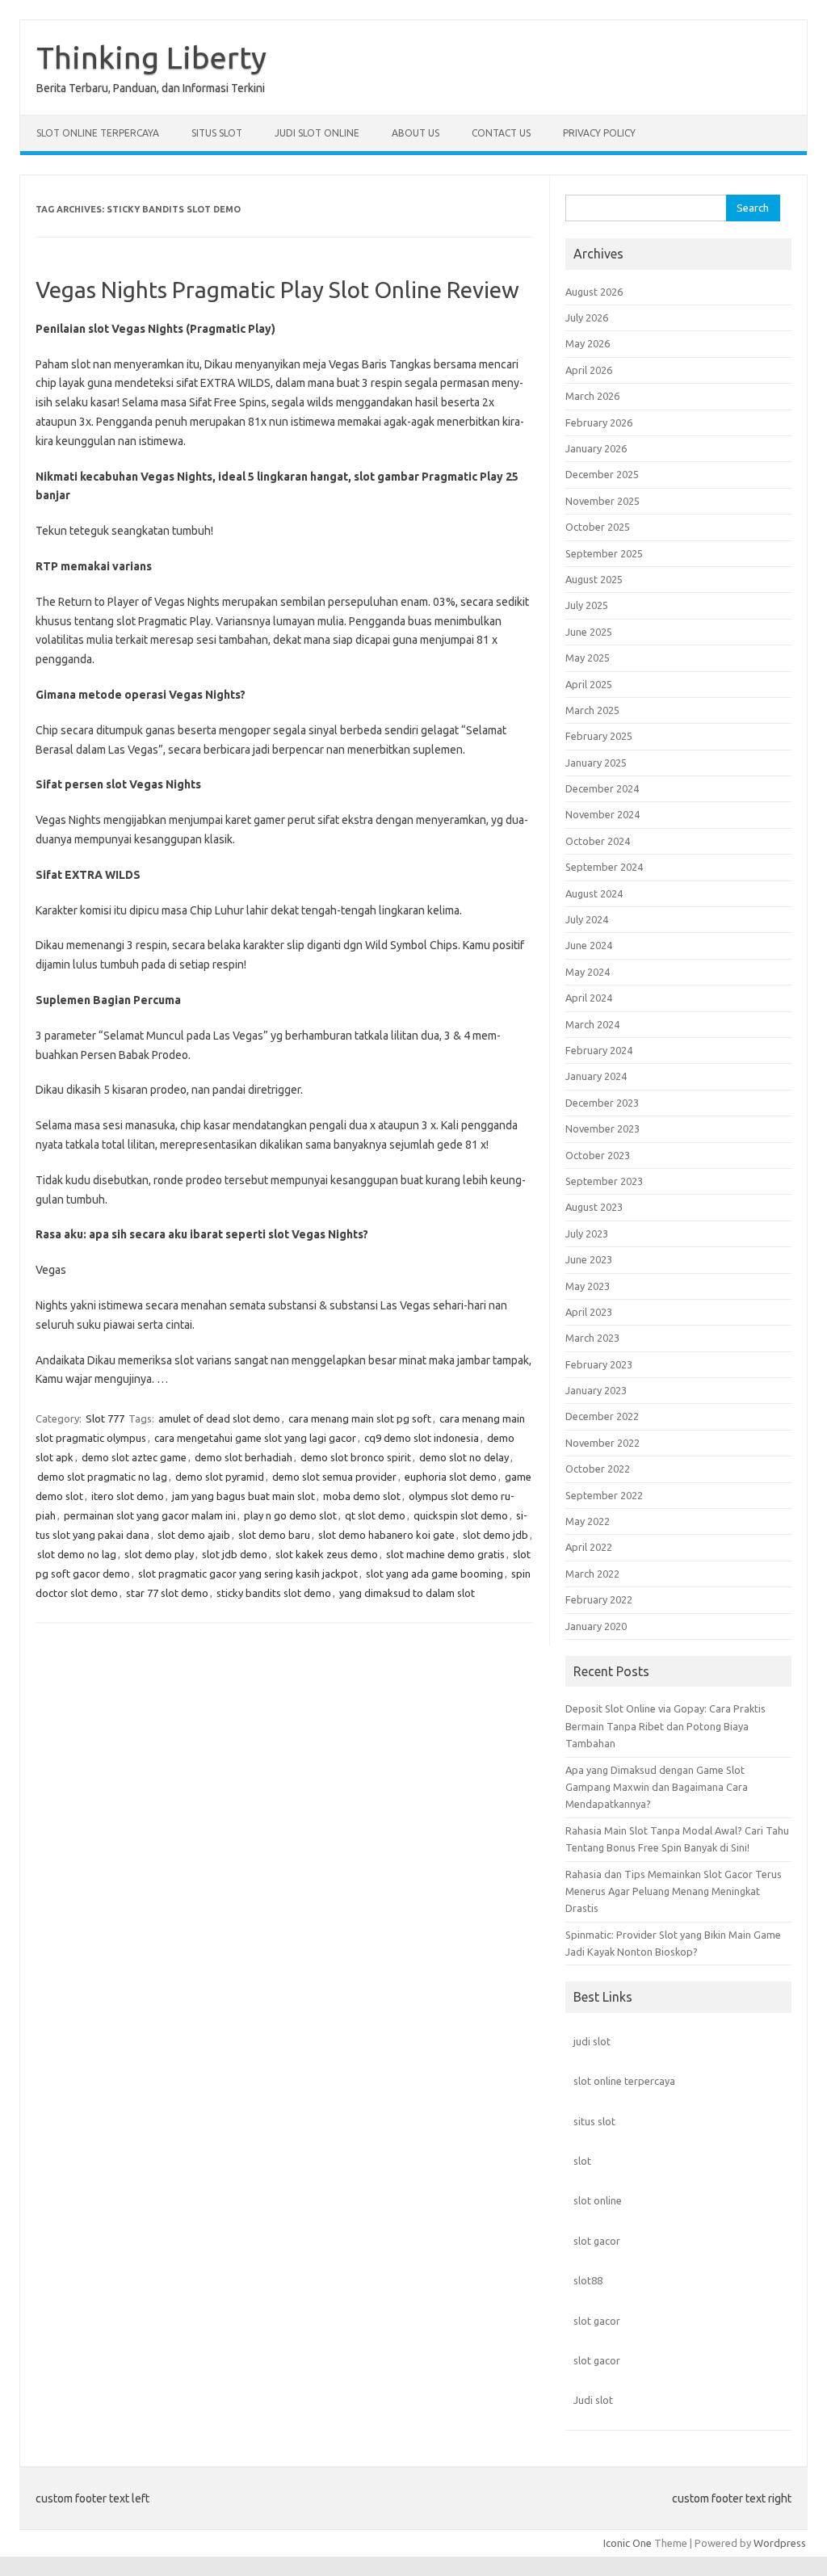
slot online (598, 2200)
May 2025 (588, 658)
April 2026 (589, 370)
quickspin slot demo (461, 1515)
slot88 (588, 2280)
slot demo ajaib (194, 1535)
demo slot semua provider (334, 1477)
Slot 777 (105, 1418)
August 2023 (594, 1207)
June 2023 (589, 1259)
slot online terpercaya (624, 2081)
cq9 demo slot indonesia (422, 1438)
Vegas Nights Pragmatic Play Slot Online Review (277, 290)
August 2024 (594, 893)
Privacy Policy (599, 133)
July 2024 (587, 919)
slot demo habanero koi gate (386, 1535)
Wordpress (780, 2543)
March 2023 (592, 1338)
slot (582, 2161)
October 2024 (598, 841)
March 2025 (592, 710)
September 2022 (604, 1495)
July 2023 (587, 1233)
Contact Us (501, 133)
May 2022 (588, 1521)
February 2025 (599, 736)
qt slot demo (375, 1515)
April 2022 (589, 1547)
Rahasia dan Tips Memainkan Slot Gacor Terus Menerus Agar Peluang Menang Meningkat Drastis (674, 1891)
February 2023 (599, 1364)
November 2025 (602, 501)
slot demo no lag (77, 1554)
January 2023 (596, 1390)
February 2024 (599, 1050)
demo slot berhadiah (243, 1457)
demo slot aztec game (134, 1457)
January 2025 (596, 763)
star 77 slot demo (167, 1593)
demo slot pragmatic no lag (102, 1477)
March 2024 (592, 1024)
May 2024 (588, 972)
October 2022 (598, 1469)
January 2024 (596, 1076)
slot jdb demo (235, 1554)
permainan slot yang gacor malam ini (150, 1515)
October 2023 (598, 1155)
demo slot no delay (464, 1457)
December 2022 (602, 1416)
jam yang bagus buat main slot (243, 1496)
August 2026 (594, 292)
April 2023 (589, 1312)
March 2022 (592, 1574)
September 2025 (604, 553)
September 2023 (604, 1181)
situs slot (594, 2121)
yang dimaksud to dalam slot (407, 1593)
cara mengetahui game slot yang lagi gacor (255, 1438)
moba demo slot (362, 1496)
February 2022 (599, 1599)
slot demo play (159, 1554)
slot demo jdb (495, 1535)
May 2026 (588, 343)
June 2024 (589, 945)
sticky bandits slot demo (274, 1593)
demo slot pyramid (220, 1477)
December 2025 (602, 474)
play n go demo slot (290, 1515)
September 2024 (604, 867)
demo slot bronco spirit (356, 1457)
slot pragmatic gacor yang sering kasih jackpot (248, 1574)
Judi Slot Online (317, 133)
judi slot (592, 2041)
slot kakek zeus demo (327, 1554)
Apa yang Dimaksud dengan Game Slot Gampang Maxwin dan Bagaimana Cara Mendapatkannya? (657, 1787)
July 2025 (587, 605)
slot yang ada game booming (434, 1574)
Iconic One (628, 2543)
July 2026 (587, 317)
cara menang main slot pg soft (360, 1418)
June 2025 (589, 632)
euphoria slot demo (451, 1477)
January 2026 (596, 448)
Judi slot (593, 2400)
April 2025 (589, 684)
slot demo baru (274, 1535)
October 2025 (598, 527)
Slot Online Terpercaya (98, 133)
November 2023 (602, 1128)
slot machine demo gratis (445, 1554)
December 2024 (602, 788)
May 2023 (588, 1286)
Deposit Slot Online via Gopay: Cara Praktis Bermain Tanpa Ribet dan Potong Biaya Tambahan (665, 1726)
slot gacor (597, 2241)
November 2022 (602, 1443)
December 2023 (602, 1103)
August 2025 (594, 579)
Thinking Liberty (151, 57)
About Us (416, 133)
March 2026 (592, 396)
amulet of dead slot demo (219, 1418)
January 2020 (596, 1626)
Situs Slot (217, 133)
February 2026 (599, 422)
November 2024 (602, 814)
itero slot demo (128, 1496)
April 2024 (589, 998)
